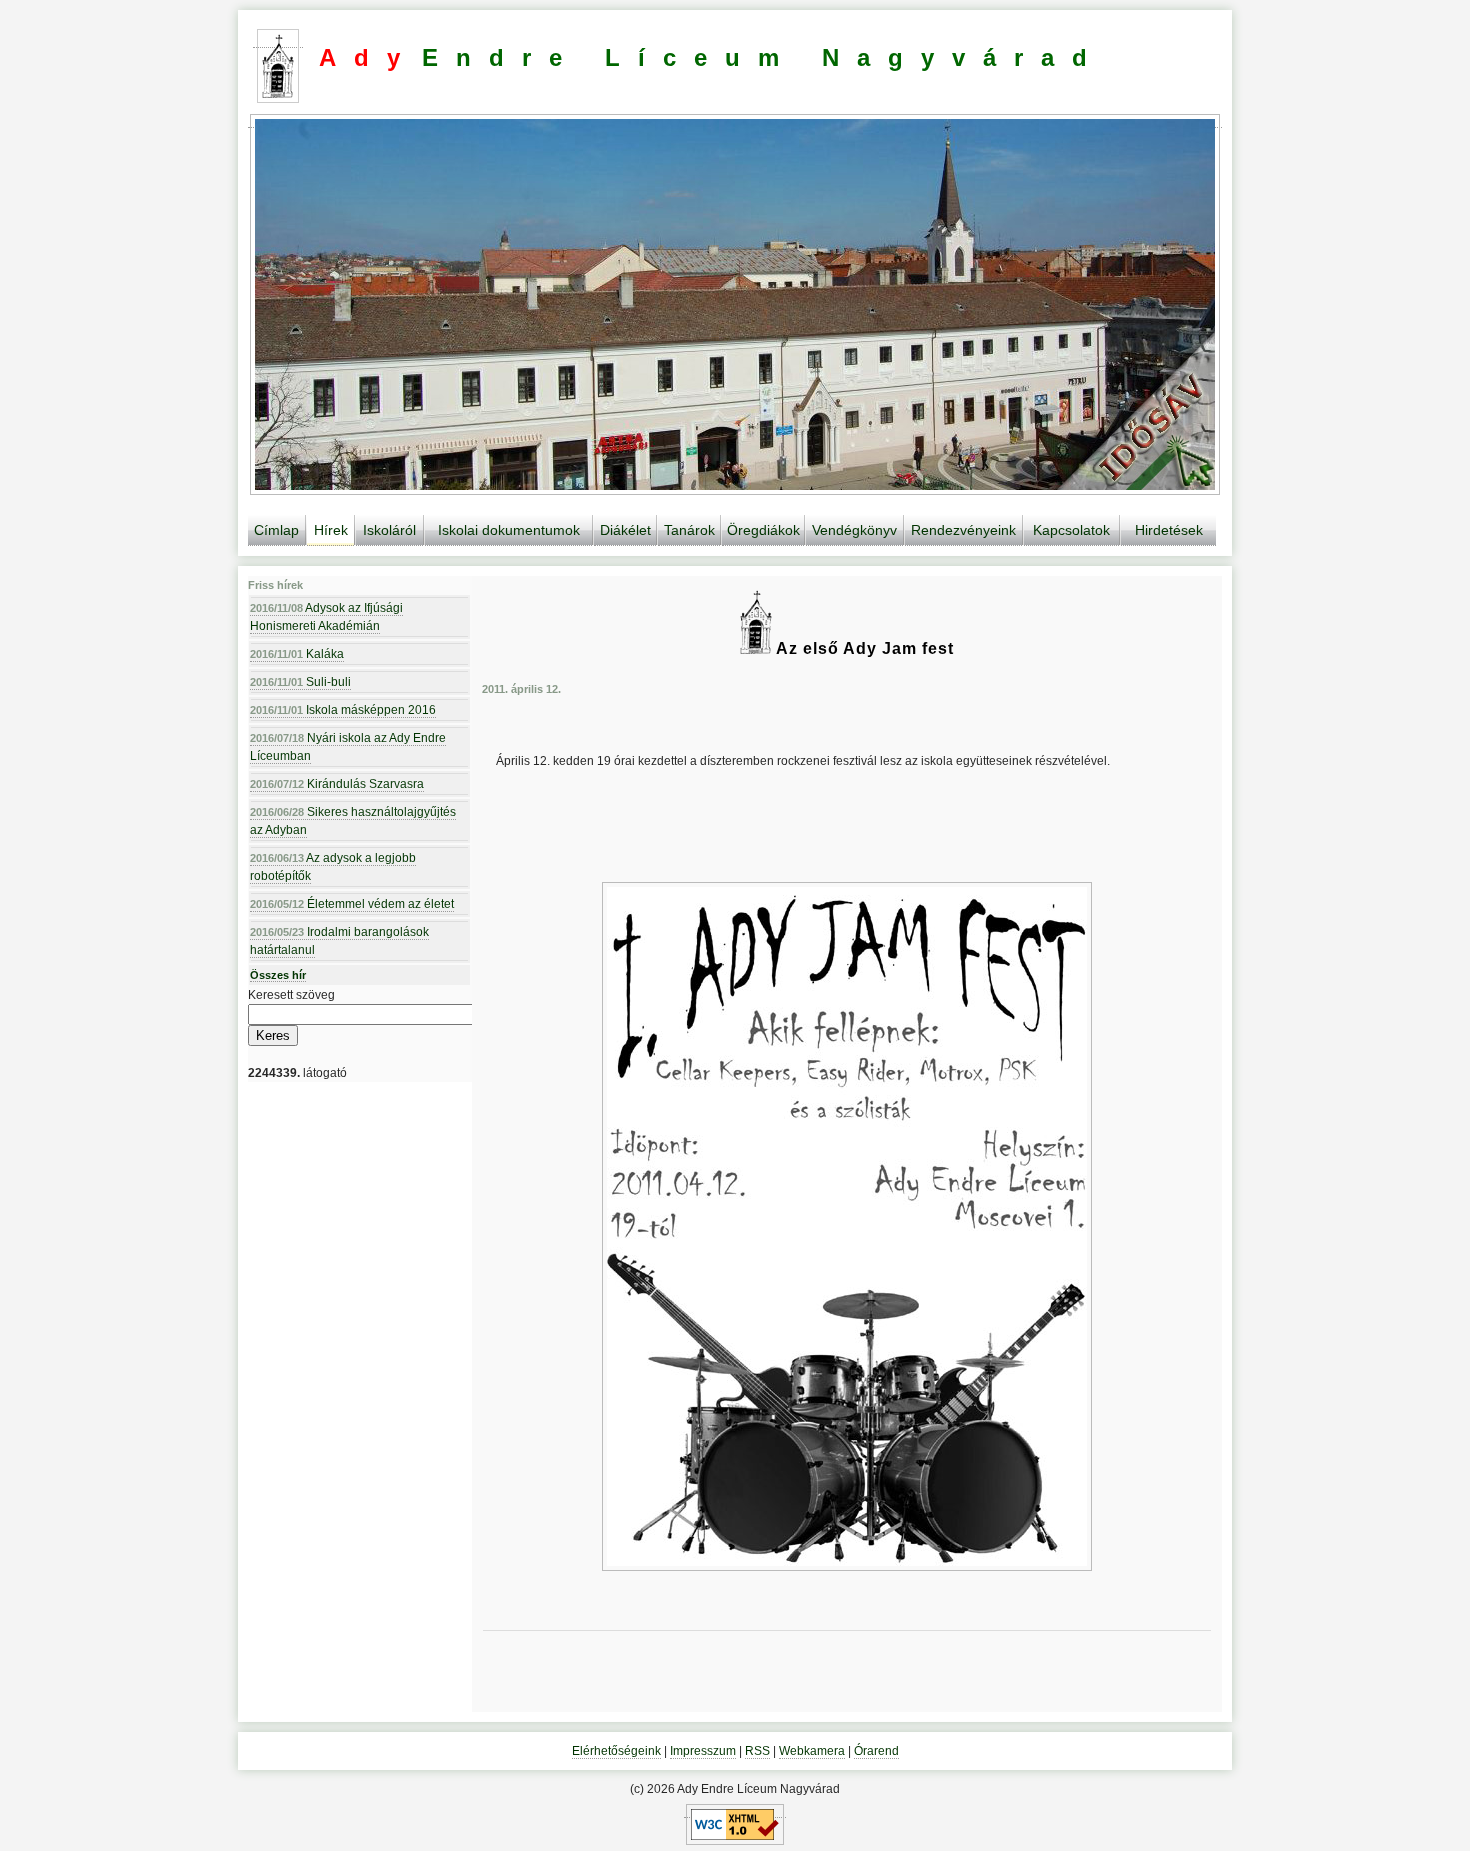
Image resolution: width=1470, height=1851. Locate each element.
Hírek (331, 530)
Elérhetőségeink (616, 1751)
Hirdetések (1169, 530)
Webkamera (812, 1751)
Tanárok (689, 530)
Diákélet (625, 530)
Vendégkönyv (854, 530)
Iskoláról (389, 530)
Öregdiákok (763, 530)
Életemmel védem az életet (352, 904)
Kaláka (297, 654)
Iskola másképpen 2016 (343, 710)
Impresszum (703, 1751)
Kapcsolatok (1071, 530)
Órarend (876, 1751)
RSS (757, 1751)
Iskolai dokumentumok (509, 530)
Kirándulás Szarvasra (337, 784)
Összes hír (278, 975)
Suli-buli (300, 682)
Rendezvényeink (963, 530)
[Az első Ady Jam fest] (847, 1226)
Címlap (276, 530)
